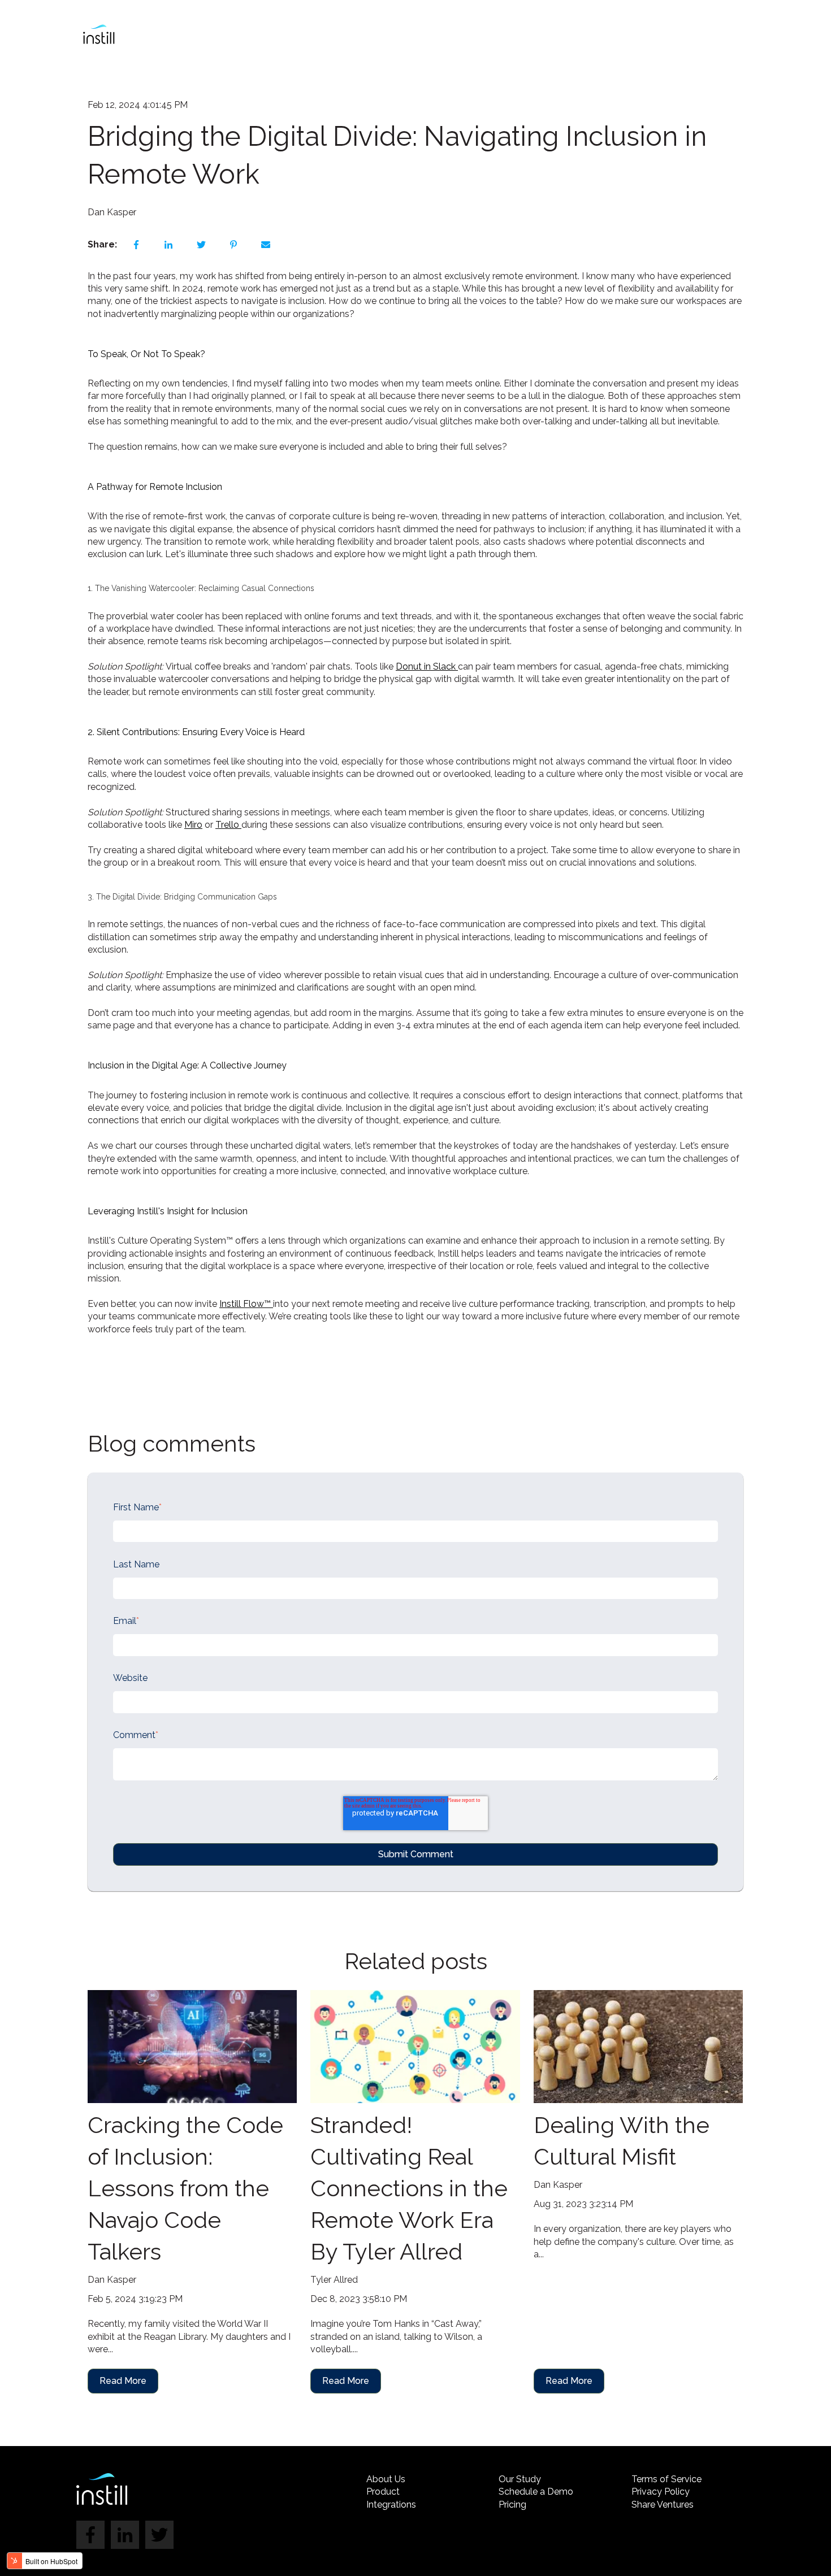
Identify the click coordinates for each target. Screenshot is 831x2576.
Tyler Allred (334, 2280)
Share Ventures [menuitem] (663, 2505)
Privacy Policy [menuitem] (661, 2492)
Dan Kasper (112, 212)
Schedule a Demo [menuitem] (536, 2492)
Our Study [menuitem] (520, 2479)
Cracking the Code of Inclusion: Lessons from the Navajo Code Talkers (185, 2188)
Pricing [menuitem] (512, 2505)
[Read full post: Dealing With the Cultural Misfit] (638, 2047)
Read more (123, 2381)
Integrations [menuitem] (391, 2505)
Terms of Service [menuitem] (666, 2479)
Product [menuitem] (383, 2492)
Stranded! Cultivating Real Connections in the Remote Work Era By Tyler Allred (409, 2188)
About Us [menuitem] (386, 2479)
